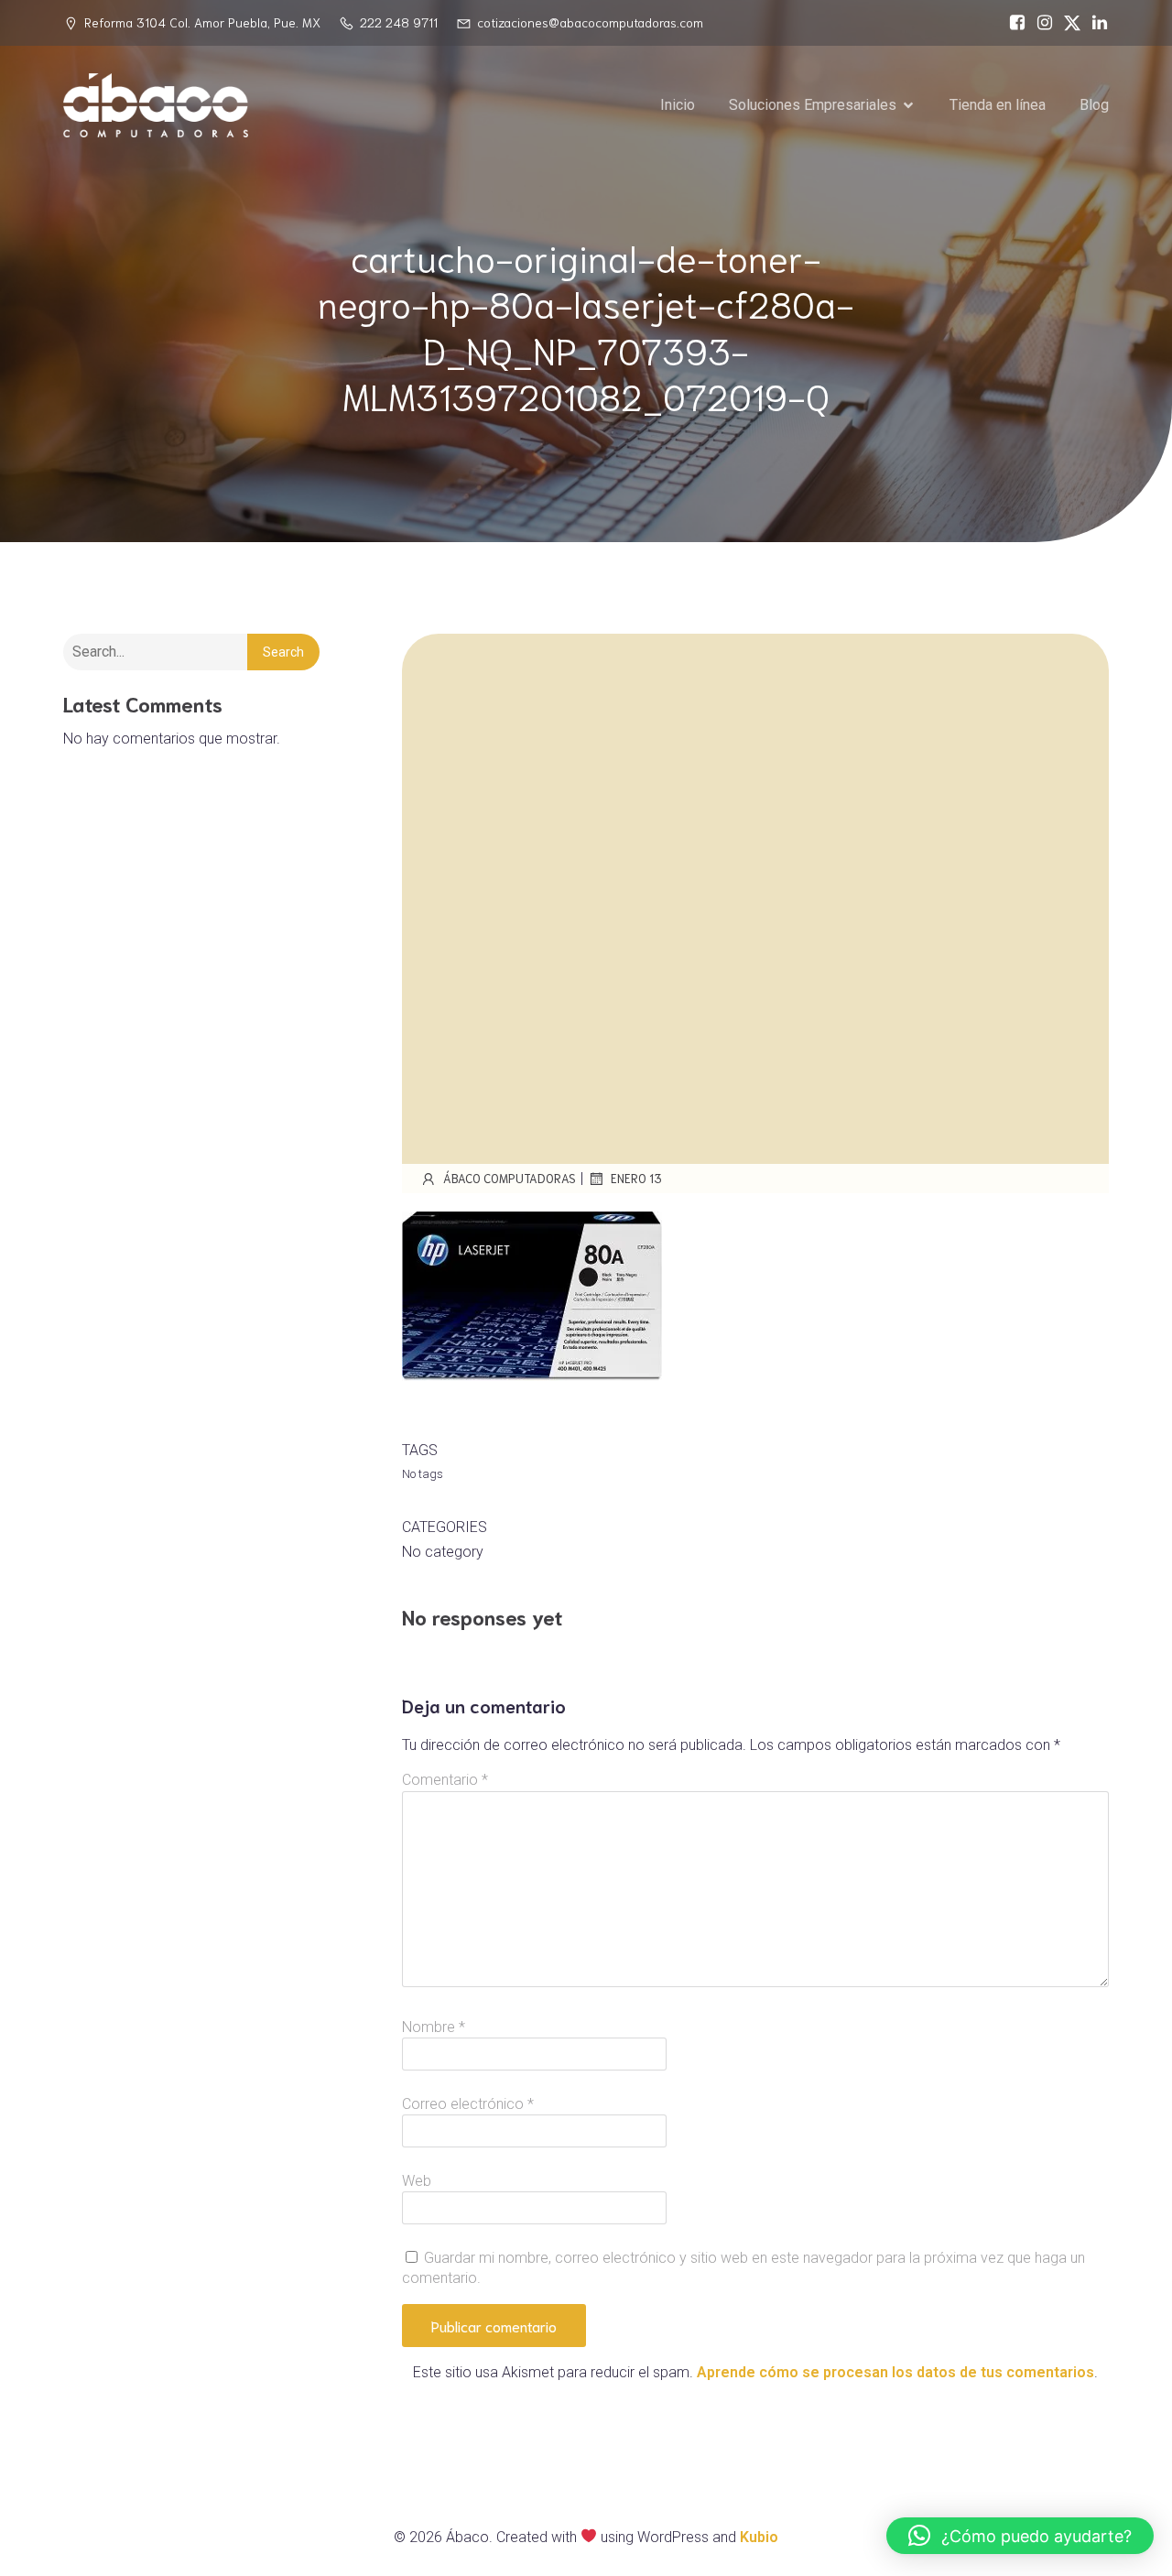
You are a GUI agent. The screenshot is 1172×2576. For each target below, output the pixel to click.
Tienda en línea (998, 105)
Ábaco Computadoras (510, 1178)
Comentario (445, 1780)
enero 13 (636, 1178)
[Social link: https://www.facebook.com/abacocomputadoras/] (1013, 23)
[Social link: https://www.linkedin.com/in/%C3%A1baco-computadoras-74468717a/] (1095, 23)
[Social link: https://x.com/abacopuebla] (1068, 23)
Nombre (434, 2027)
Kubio (759, 2537)
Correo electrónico (468, 2104)
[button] (1020, 2536)
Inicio (678, 105)
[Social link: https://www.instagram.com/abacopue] (1040, 23)
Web (417, 2181)
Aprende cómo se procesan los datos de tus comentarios (895, 2372)
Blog (1094, 105)
